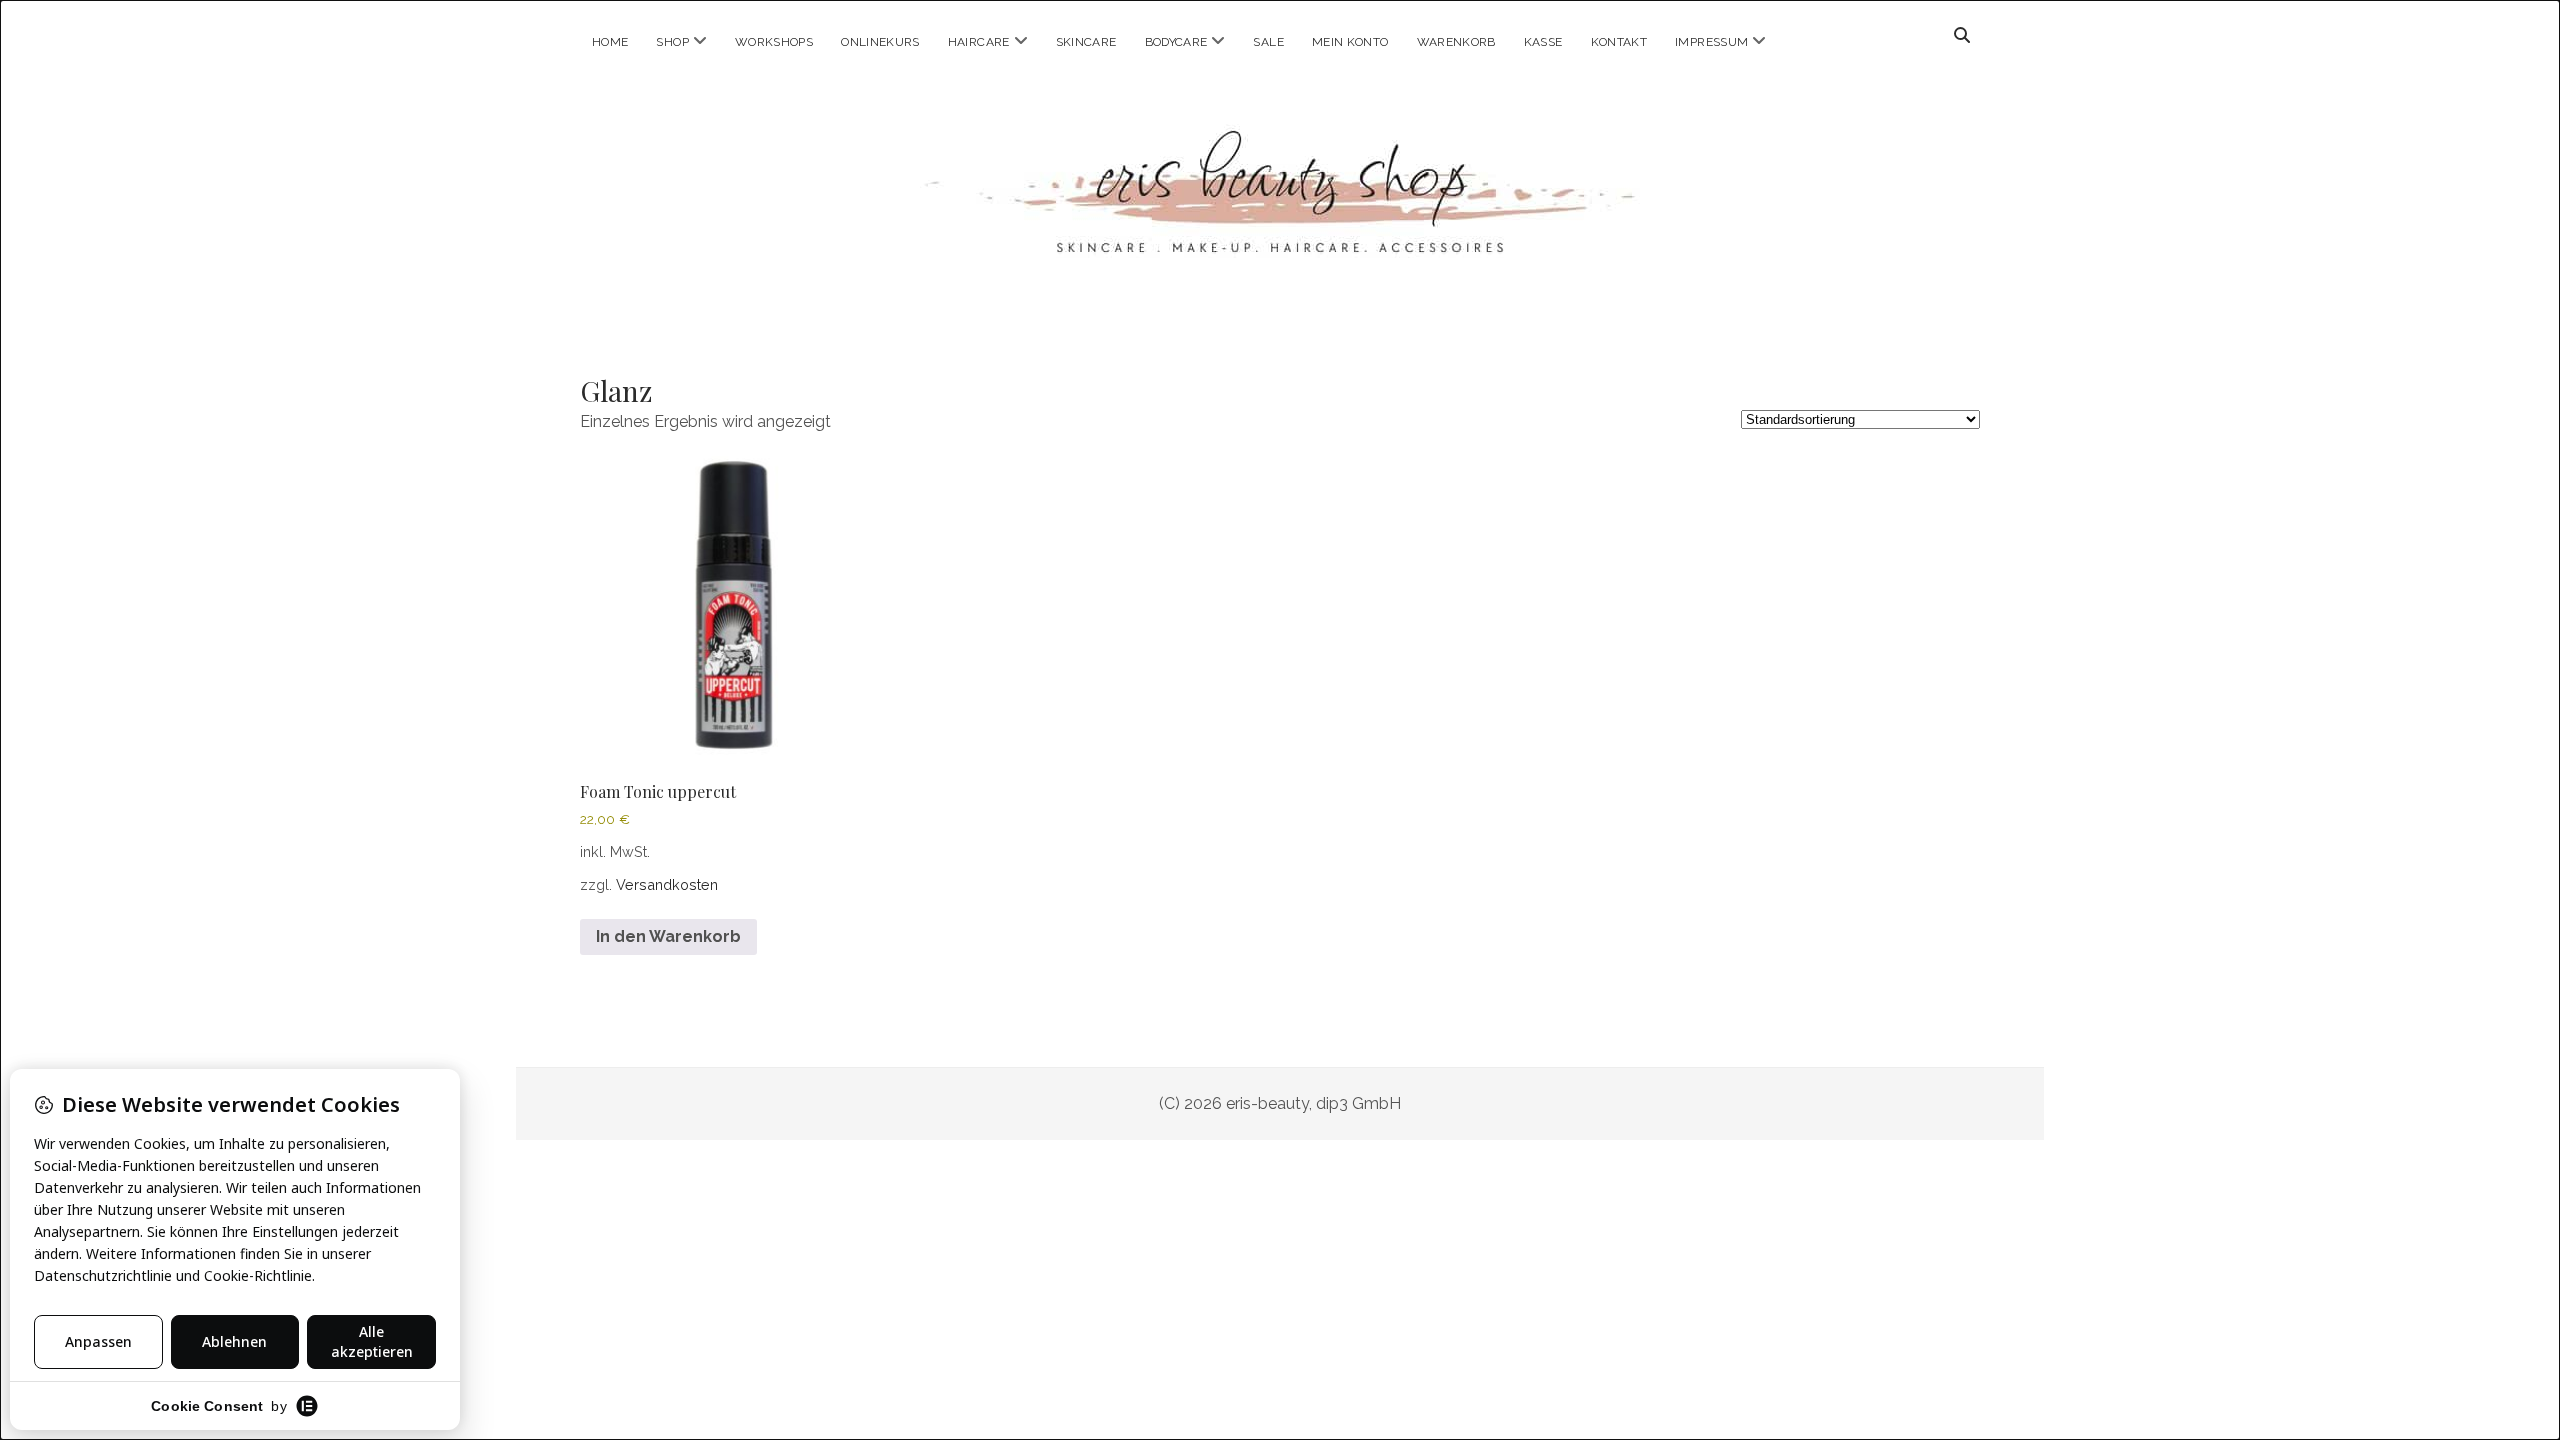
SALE (1268, 42)
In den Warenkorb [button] (668, 936)
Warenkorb (1456, 42)
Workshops (774, 42)
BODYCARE (1176, 42)
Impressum (1711, 42)
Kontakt (1619, 42)
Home (610, 42)
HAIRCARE (979, 42)
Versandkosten (667, 884)
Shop (672, 42)
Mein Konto (1350, 42)
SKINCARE (1086, 42)
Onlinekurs (880, 42)
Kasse (1543, 42)
